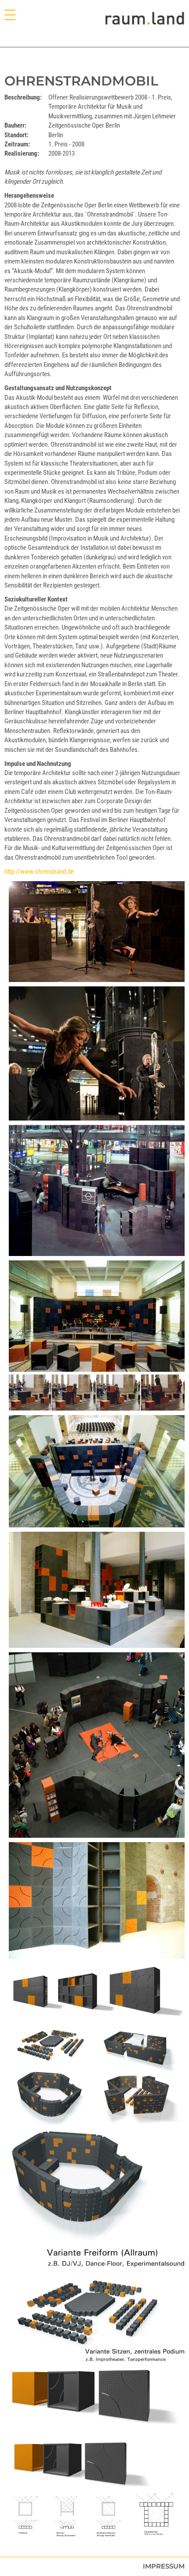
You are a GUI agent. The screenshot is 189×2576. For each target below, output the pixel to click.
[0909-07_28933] (97, 932)
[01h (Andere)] (97, 1590)
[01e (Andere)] (97, 1190)
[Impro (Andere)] (97, 2317)
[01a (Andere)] (97, 2490)
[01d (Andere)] (97, 1336)
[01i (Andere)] (97, 1900)
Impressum (164, 2566)
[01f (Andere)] (97, 1053)
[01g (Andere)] (97, 1745)
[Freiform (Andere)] (97, 2199)
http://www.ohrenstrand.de (39, 872)
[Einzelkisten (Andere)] (97, 2399)
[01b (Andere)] (97, 2045)
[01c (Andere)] (97, 1471)
